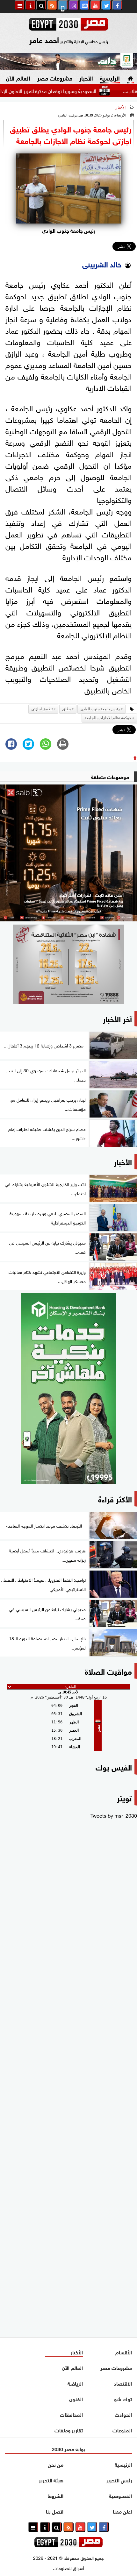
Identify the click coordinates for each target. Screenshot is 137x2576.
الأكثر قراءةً (115, 1498)
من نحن (56, 2464)
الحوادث (123, 2414)
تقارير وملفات (69, 2430)
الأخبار (86, 78)
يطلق (66, 709)
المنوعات (122, 2430)
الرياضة (75, 2383)
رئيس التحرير (119, 2480)
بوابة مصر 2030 (68, 2448)
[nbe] (68, 61)
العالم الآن (18, 78)
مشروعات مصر (55, 78)
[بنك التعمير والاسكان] (68, 1389)
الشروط (56, 2495)
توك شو (123, 2399)
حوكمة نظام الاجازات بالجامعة (108, 718)
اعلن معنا (122, 2511)
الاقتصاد (123, 2383)
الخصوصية (120, 2495)
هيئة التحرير (51, 2480)
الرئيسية (110, 78)
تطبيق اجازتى (42, 709)
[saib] (68, 853)
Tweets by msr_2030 (114, 1815)
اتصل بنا (55, 2511)
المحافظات (71, 2414)
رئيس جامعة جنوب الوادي (100, 709)
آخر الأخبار (117, 1018)
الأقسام (124, 2352)
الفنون (76, 2399)
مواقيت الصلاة (108, 1671)
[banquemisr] (68, 964)
